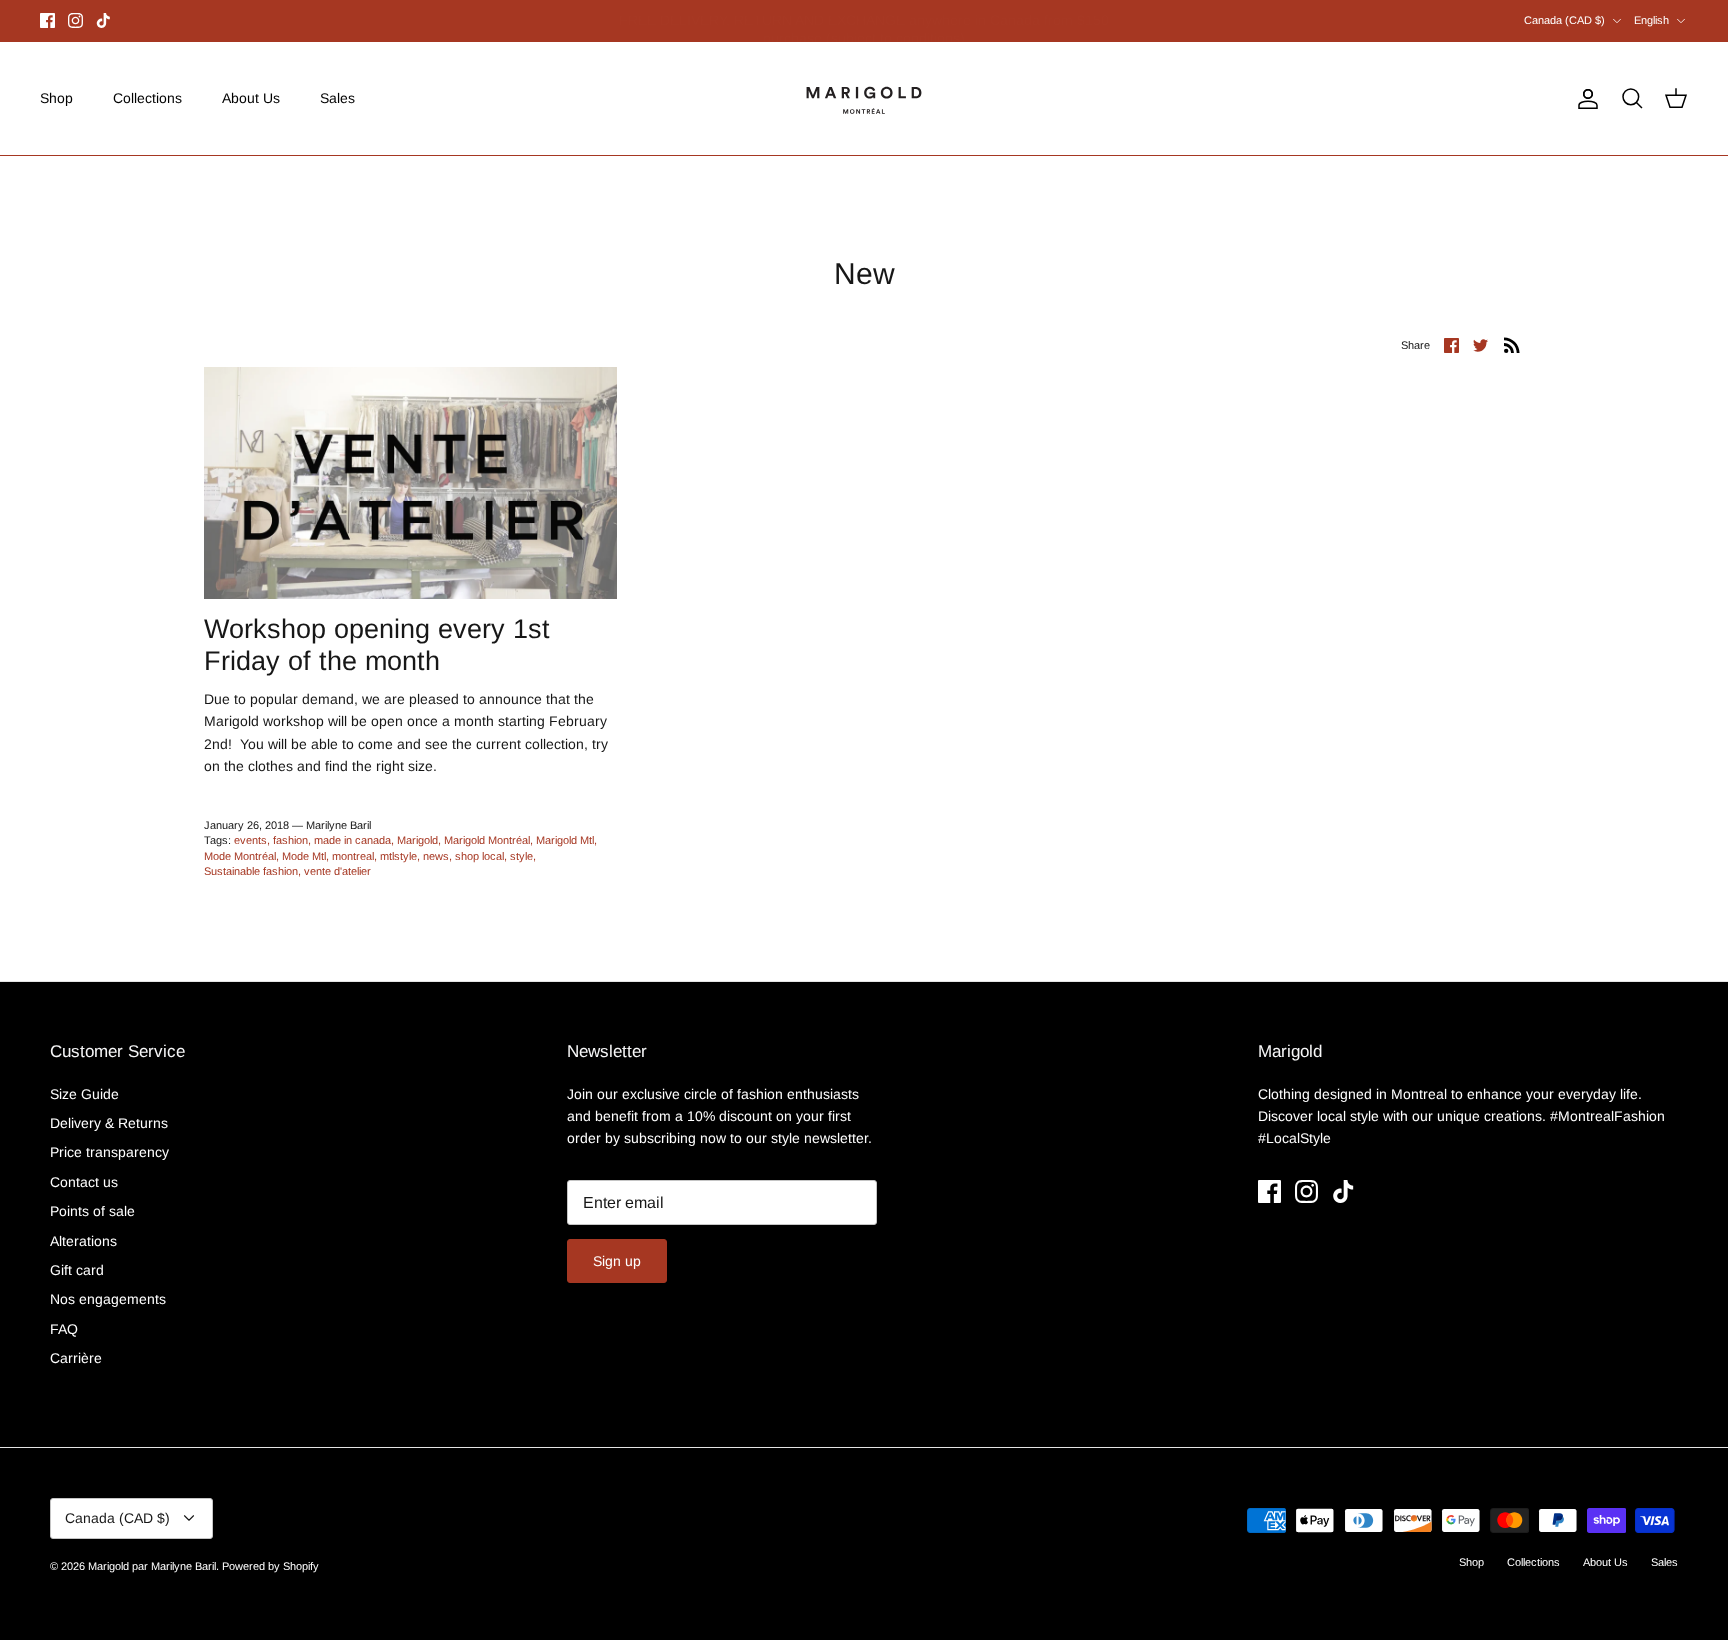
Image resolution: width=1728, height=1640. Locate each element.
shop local (479, 856)
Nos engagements (108, 1299)
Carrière (76, 1358)
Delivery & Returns (109, 1123)
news (436, 856)
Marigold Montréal (487, 840)
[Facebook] (47, 20)
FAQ (64, 1329)
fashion (290, 840)
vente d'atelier (337, 871)
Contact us (84, 1182)
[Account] (1584, 99)
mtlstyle (398, 856)
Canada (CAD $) (1564, 20)
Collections (147, 98)
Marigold (417, 840)
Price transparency (109, 1152)
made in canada (352, 840)
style (521, 856)
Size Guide (84, 1094)
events (250, 840)
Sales (337, 98)
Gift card (77, 1270)
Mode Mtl (304, 856)
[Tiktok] (103, 20)
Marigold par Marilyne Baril (152, 1566)
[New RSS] (1512, 344)
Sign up (617, 1261)
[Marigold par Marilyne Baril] (864, 98)
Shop (56, 98)
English (1651, 20)
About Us (251, 98)
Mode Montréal (240, 856)
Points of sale (92, 1211)
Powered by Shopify (270, 1566)
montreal (353, 856)
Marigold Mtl (565, 840)
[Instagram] (75, 20)
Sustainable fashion (251, 871)
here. (970, 23)
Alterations (83, 1241)
